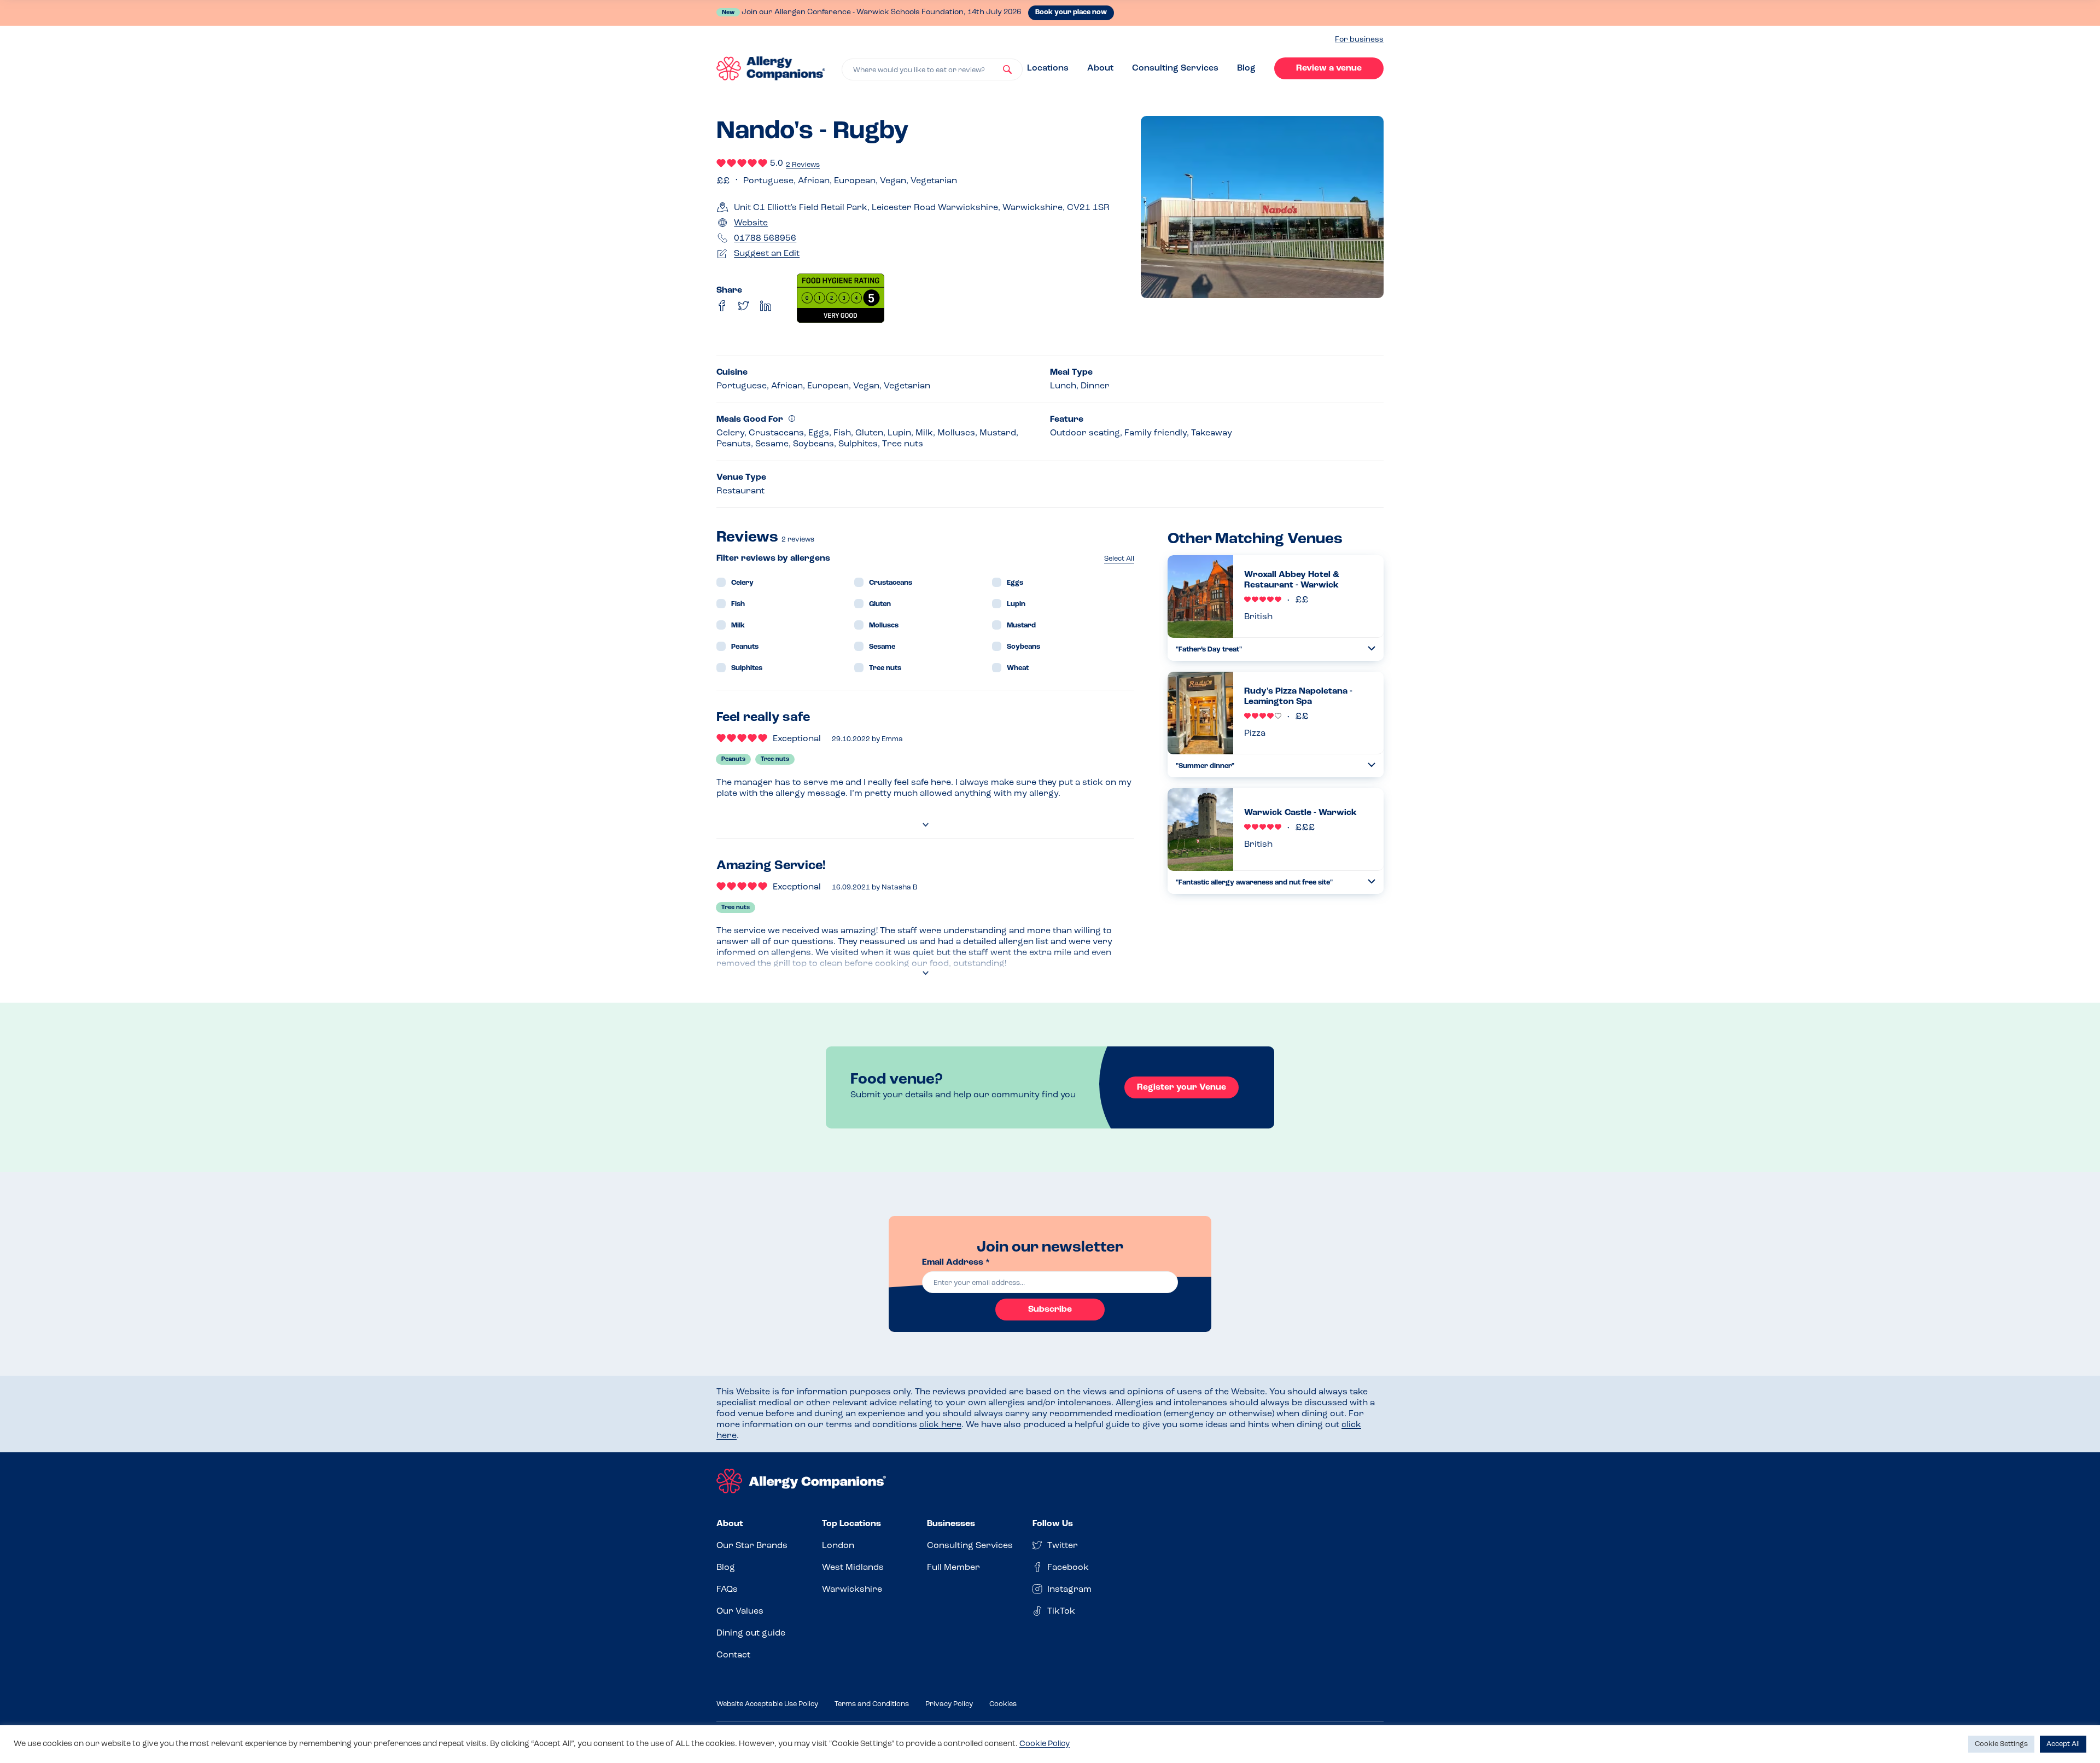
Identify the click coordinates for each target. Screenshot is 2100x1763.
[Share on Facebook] (722, 306)
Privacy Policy (949, 1704)
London (838, 1546)
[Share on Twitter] (744, 306)
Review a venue (1329, 68)
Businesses (951, 1524)
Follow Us (1053, 1524)
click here (940, 1425)
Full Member (953, 1568)
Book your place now (1071, 12)
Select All (1119, 559)
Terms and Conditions (872, 1704)
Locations (1048, 68)
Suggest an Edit (767, 254)
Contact (733, 1655)
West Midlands (853, 1568)
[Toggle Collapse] (1372, 648)
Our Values (740, 1611)
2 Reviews (803, 165)
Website (751, 223)
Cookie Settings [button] (2001, 1744)
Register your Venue (1182, 1087)
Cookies (1003, 1704)
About (1100, 68)
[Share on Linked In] (766, 306)
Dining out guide (751, 1633)
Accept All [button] (2063, 1744)
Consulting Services (1175, 68)
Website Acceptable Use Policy (767, 1704)
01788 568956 (765, 238)
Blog (1246, 68)
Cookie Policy (1045, 1744)
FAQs (727, 1590)
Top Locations (851, 1524)
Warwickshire (852, 1590)
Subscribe (1050, 1310)
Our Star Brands (752, 1546)
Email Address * (956, 1262)
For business (1359, 40)
